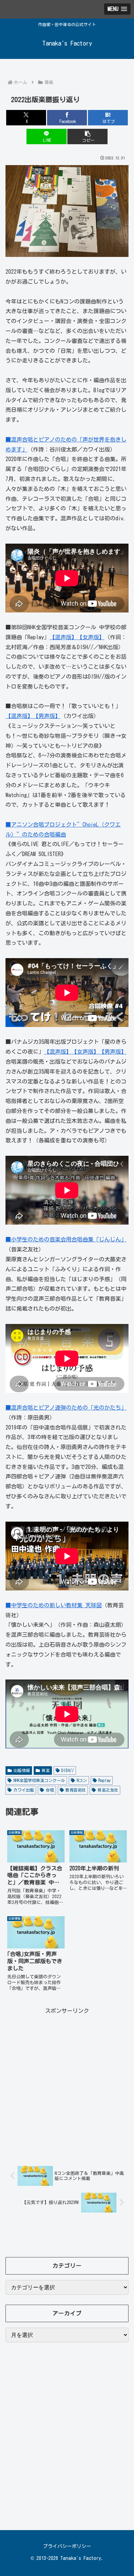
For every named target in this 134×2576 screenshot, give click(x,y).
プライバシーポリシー (67, 2546)
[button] (87, 137)
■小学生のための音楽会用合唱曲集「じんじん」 (66, 1239)
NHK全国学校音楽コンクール (39, 1780)
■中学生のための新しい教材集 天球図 (54, 1605)
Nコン (82, 1780)
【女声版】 (91, 637)
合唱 (50, 1790)
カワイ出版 (24, 1790)
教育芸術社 (76, 1790)
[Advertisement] (67, 2083)
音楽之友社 (108, 1790)
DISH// (68, 1770)
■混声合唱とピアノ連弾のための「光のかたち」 (66, 1408)
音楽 (46, 1770)
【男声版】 (47, 716)
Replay (104, 1780)
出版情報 (22, 1770)
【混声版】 (63, 637)
